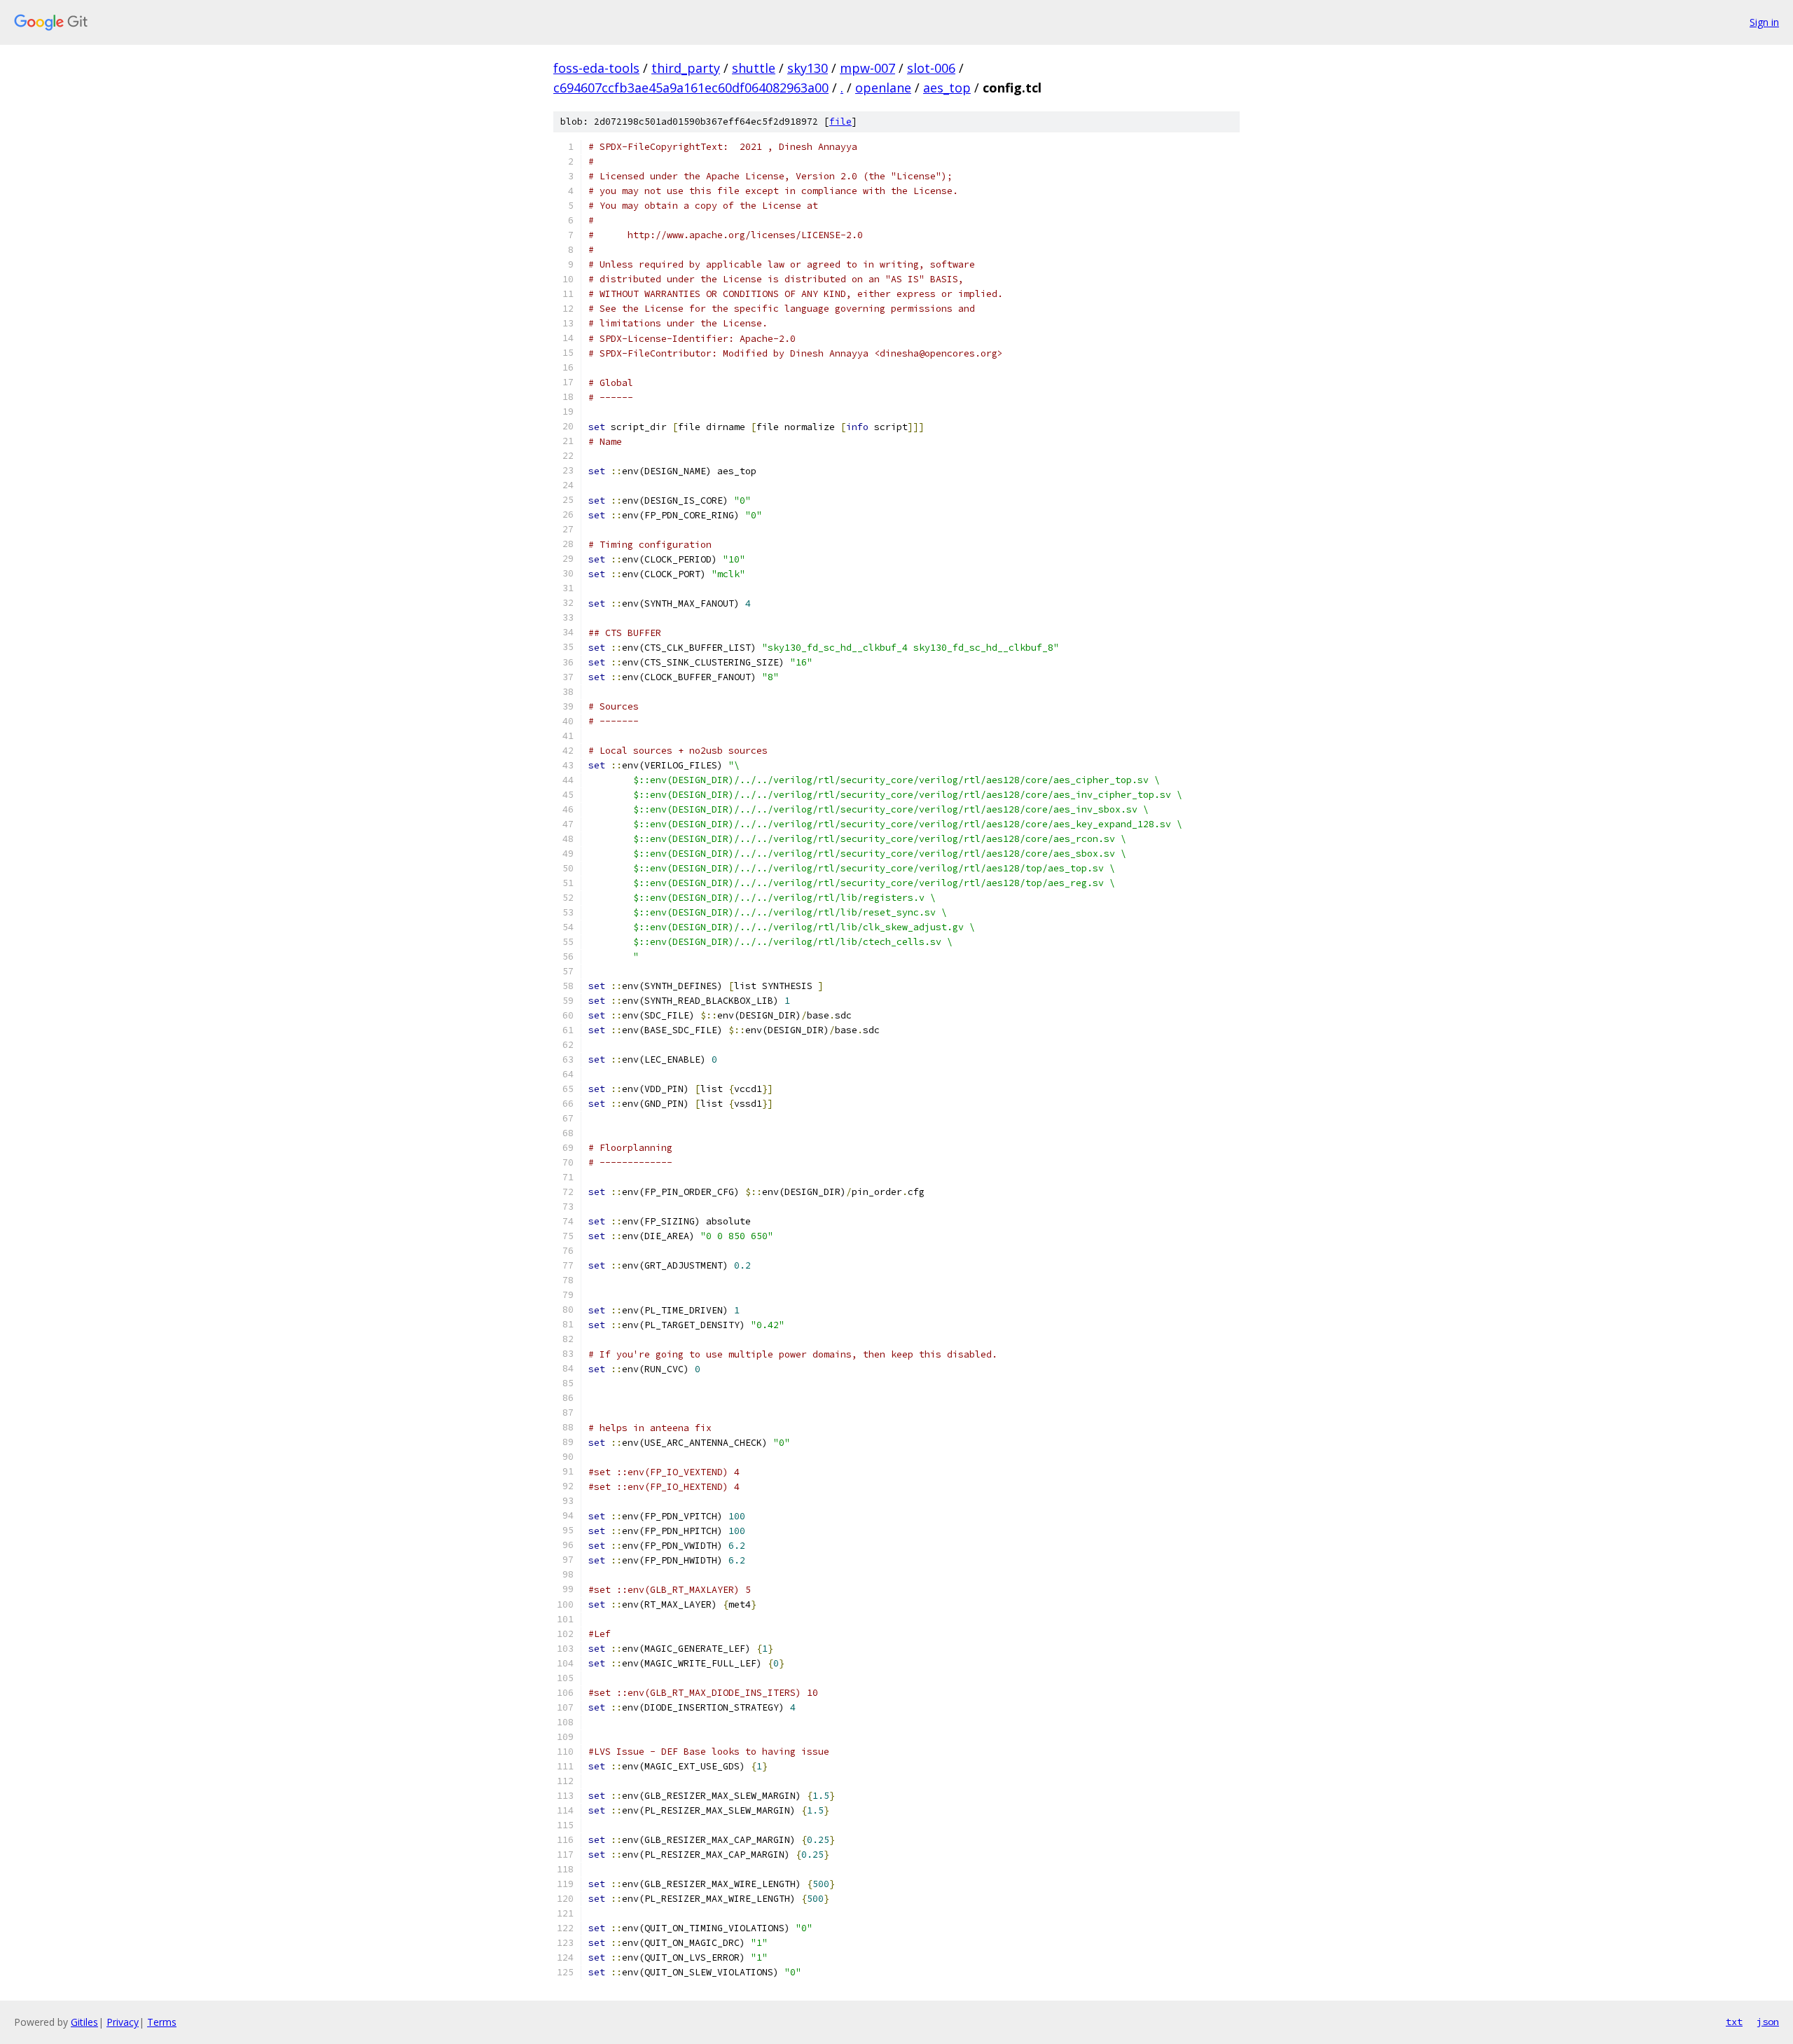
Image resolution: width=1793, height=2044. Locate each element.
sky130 (808, 68)
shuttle (754, 68)
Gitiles (84, 2022)
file (840, 122)
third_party (686, 68)
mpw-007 (867, 68)
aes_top (947, 88)
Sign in (1764, 22)
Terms (162, 2022)
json (1768, 2022)
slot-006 (931, 68)
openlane (883, 88)
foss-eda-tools (596, 68)
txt (1734, 2022)
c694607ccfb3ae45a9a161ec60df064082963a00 (691, 88)
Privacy (123, 2022)
